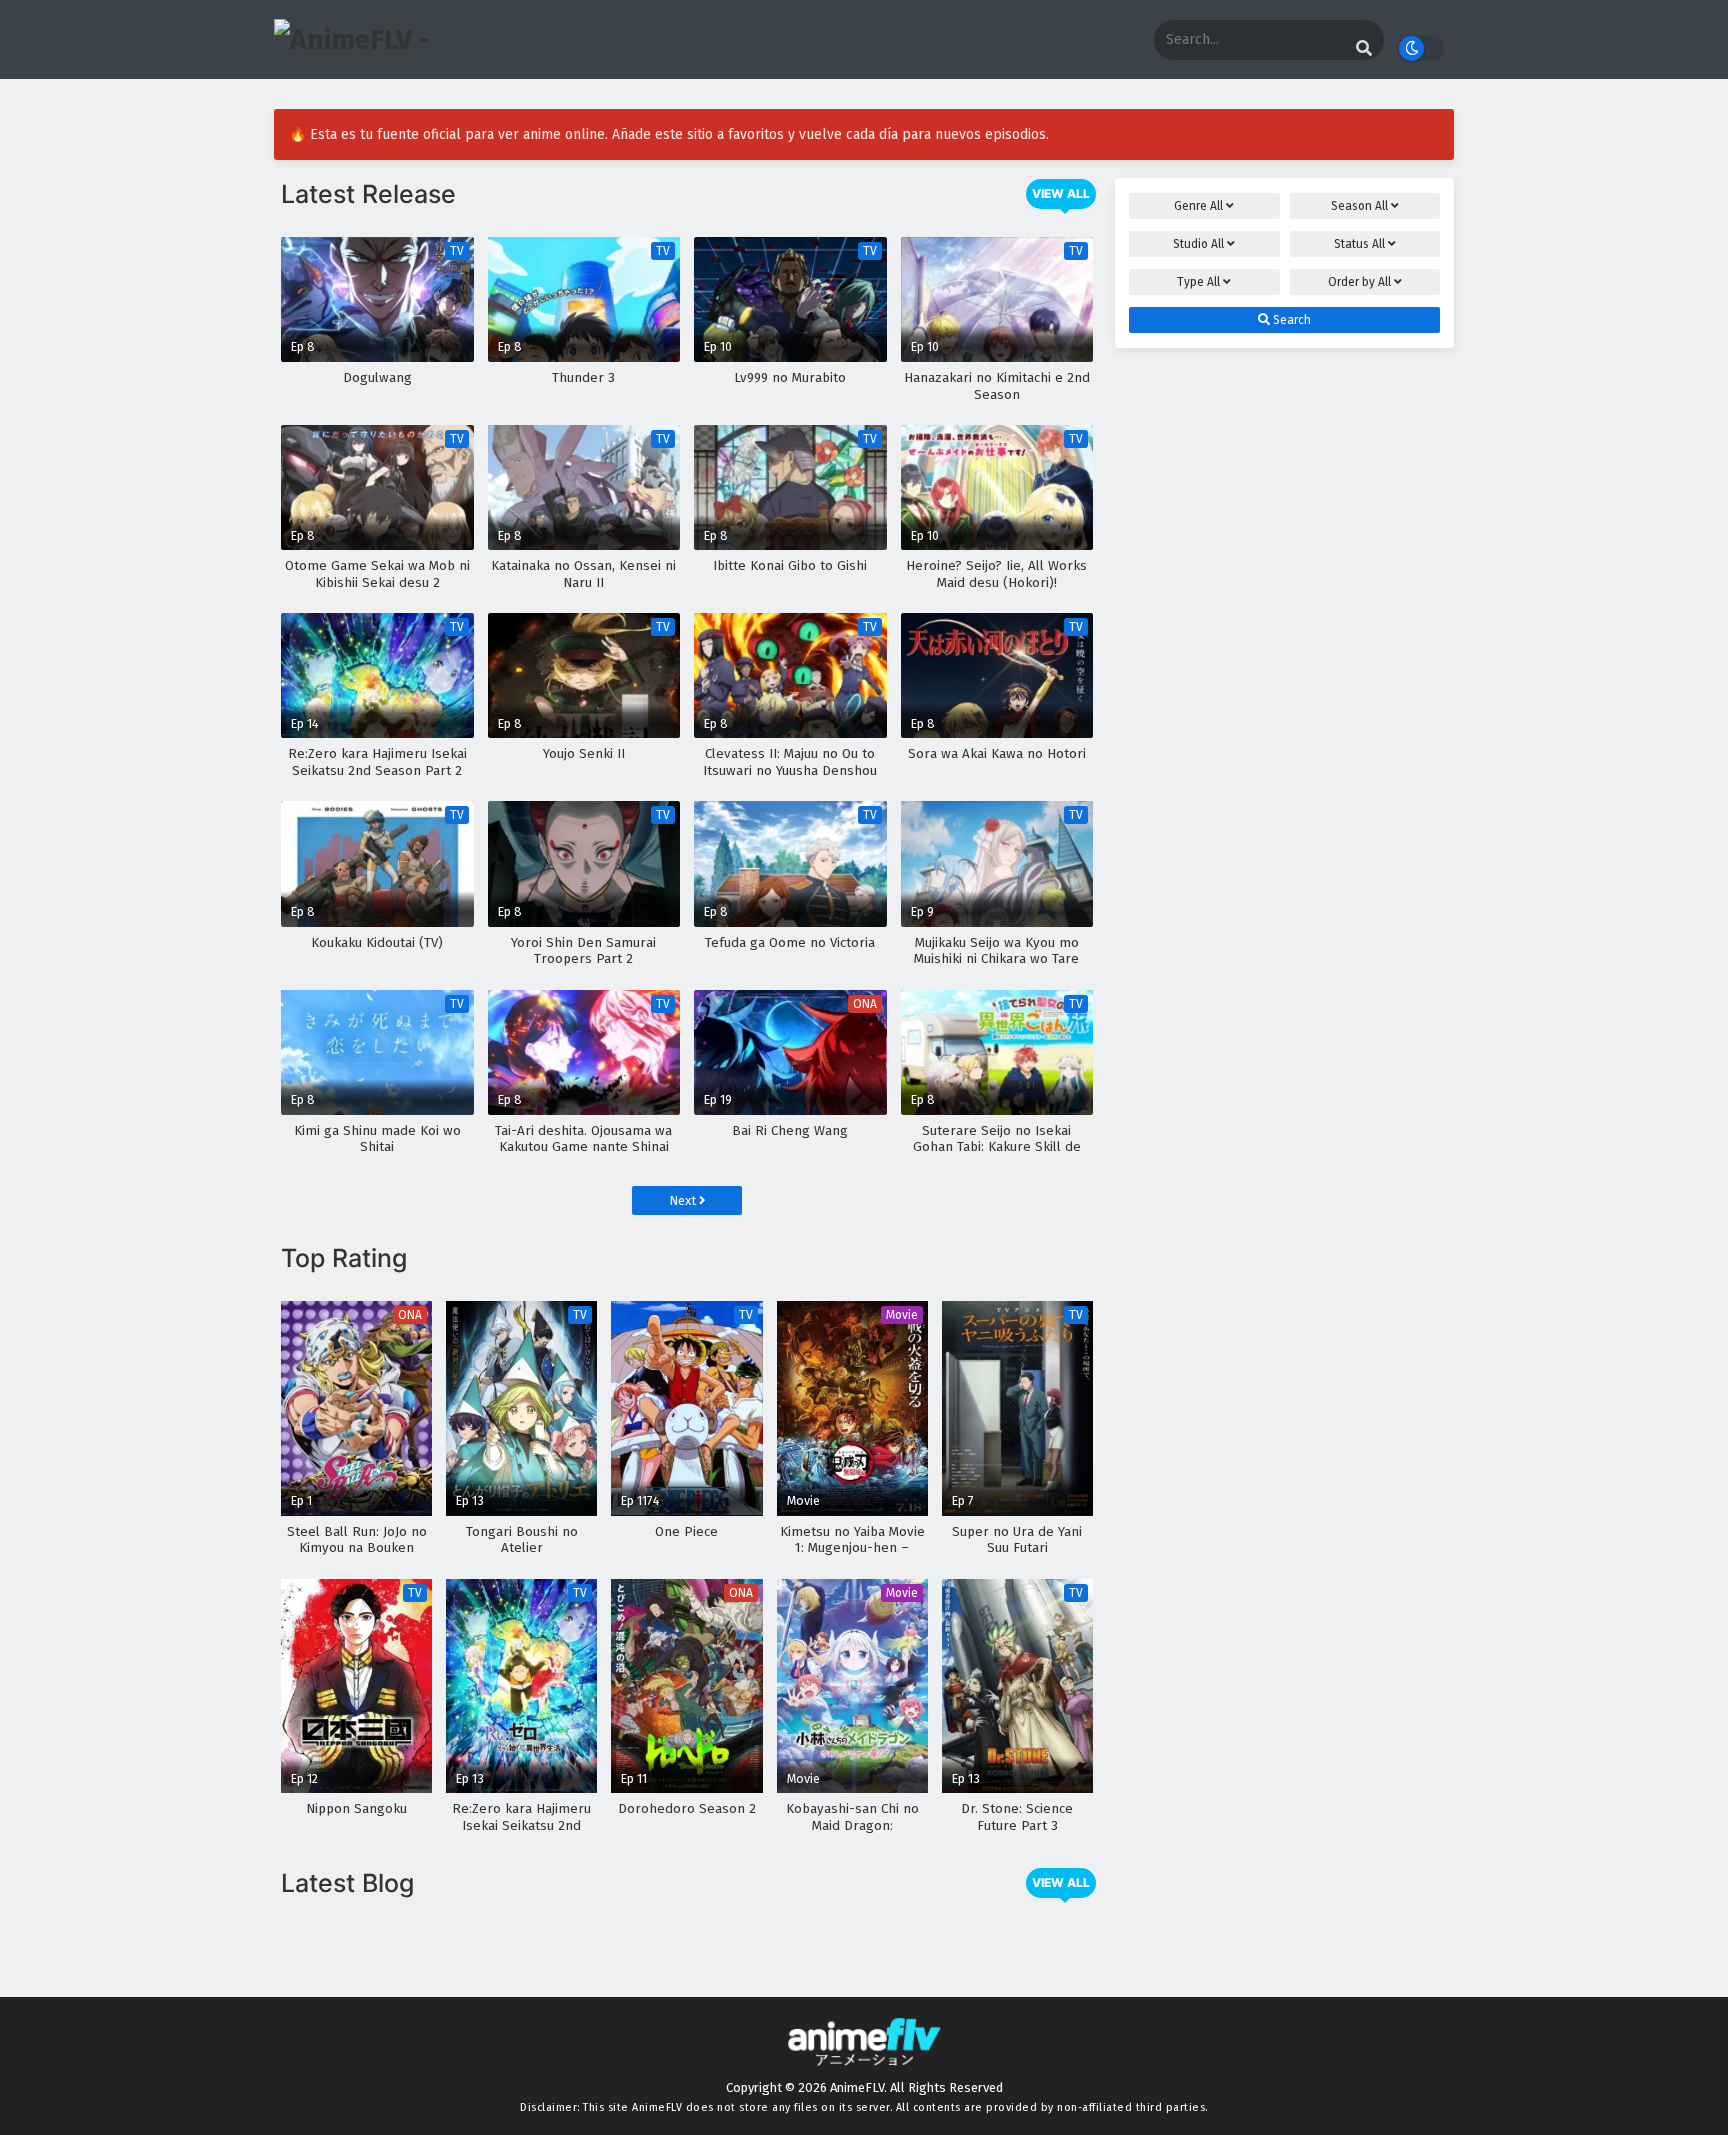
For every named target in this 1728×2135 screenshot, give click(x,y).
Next (684, 1200)
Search (1290, 320)
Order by (1359, 282)
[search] (1364, 49)
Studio (1198, 244)
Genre (1198, 206)
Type (1198, 282)
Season (1359, 206)
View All (1061, 193)
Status (1359, 244)
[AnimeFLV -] (352, 39)
